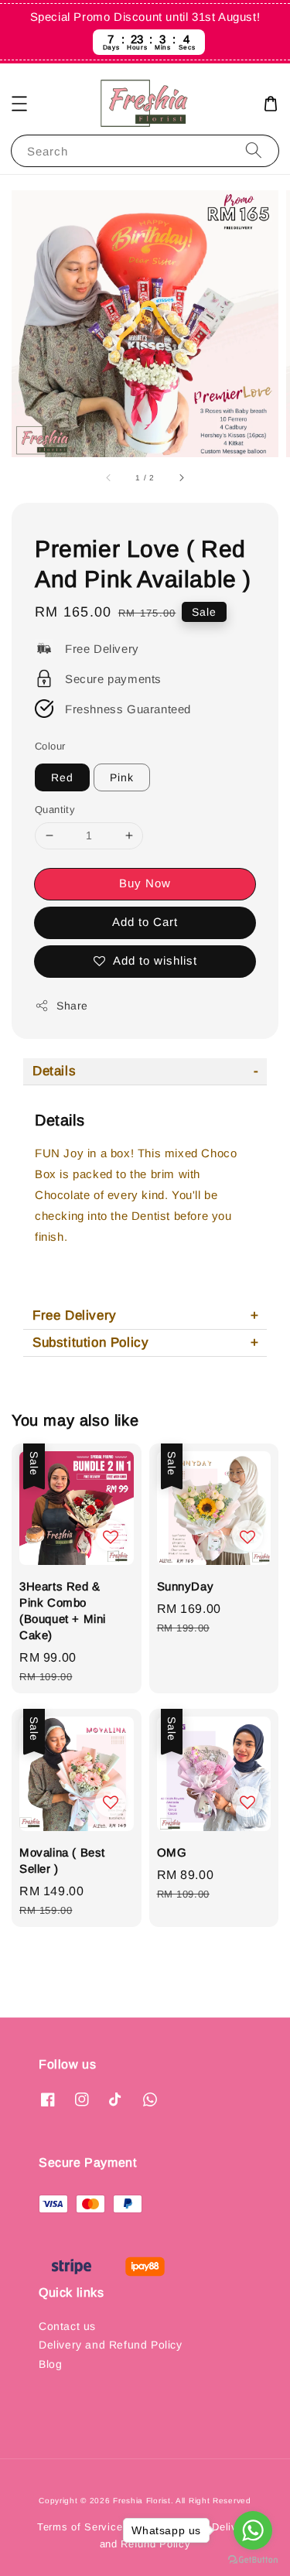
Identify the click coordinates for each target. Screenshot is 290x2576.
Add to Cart (145, 922)
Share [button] (72, 1006)
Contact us (67, 2326)
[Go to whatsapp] (253, 2530)
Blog (50, 2364)
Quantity (55, 810)
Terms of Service (80, 2527)
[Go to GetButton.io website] (253, 2560)
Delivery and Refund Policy (111, 2345)
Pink (122, 777)
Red (62, 777)
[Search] (254, 150)
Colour (50, 746)
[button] (19, 104)
